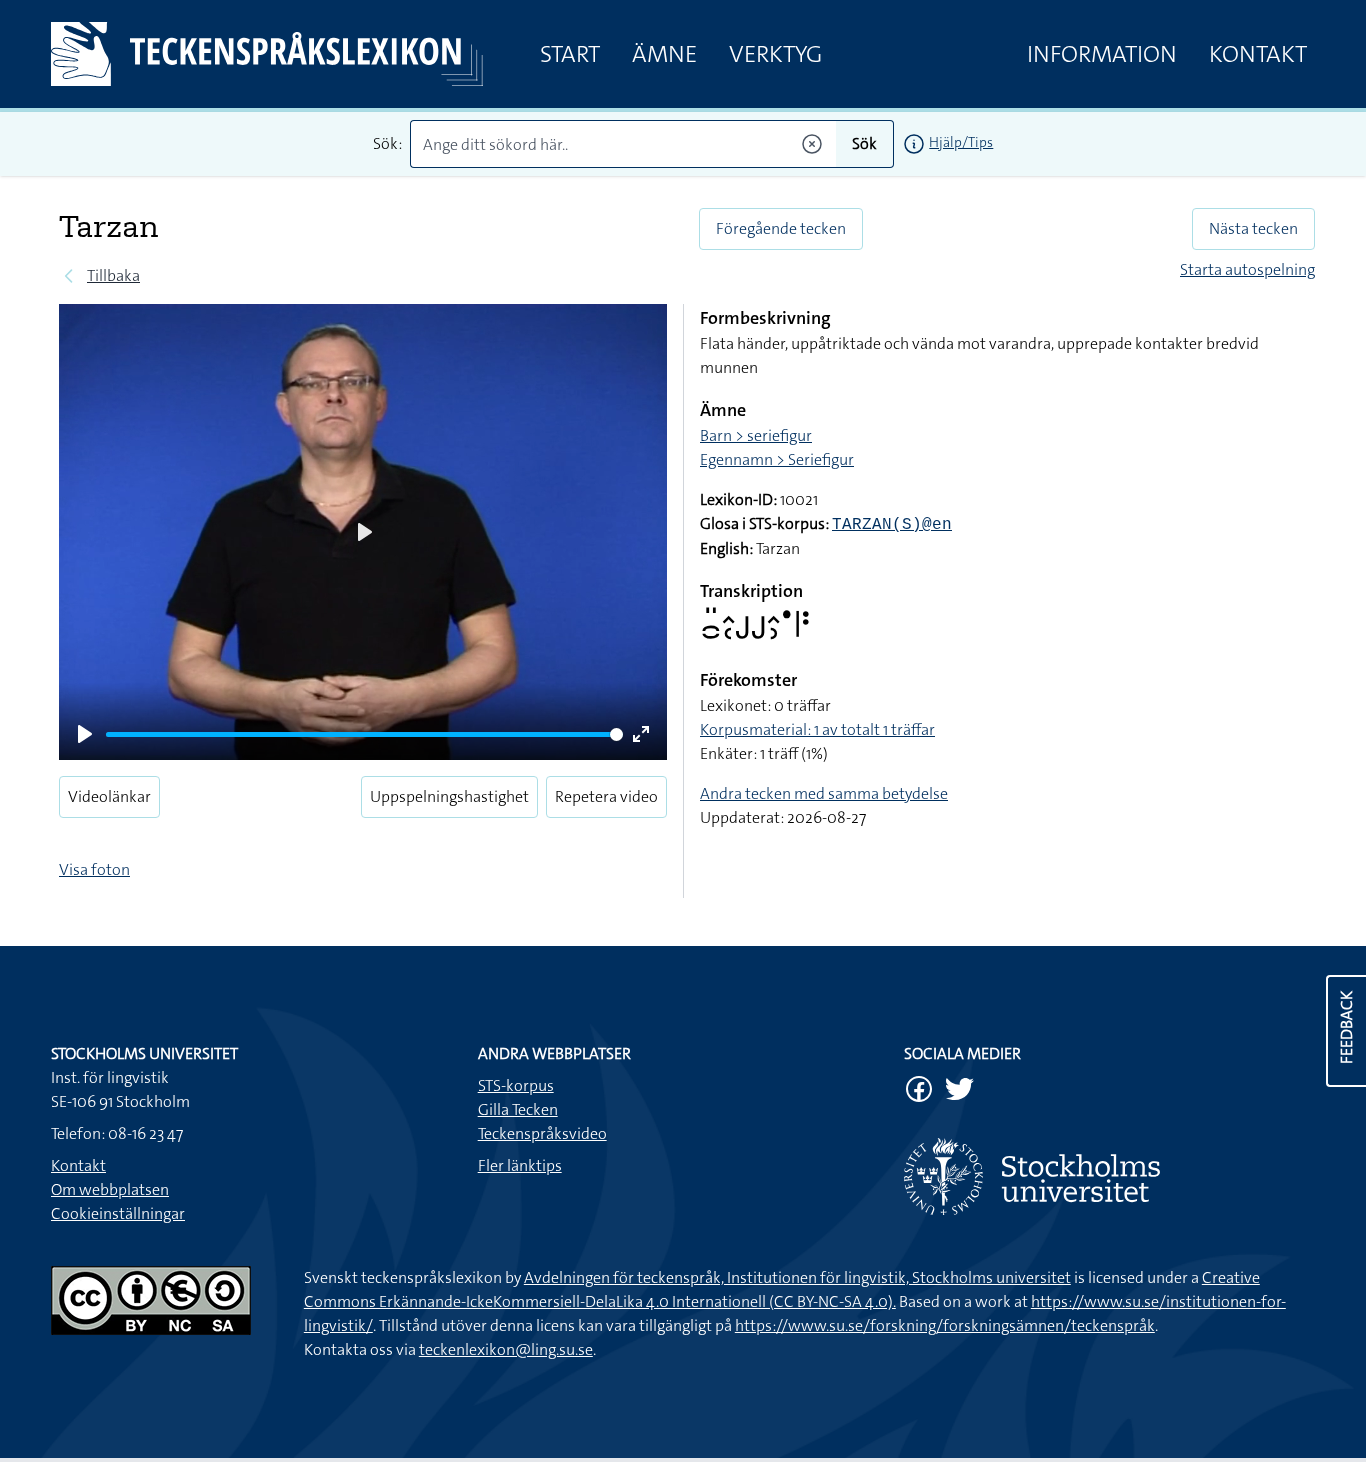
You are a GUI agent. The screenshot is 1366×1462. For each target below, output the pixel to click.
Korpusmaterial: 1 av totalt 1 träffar (817, 729)
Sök (864, 143)
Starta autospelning (1247, 269)
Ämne (664, 54)
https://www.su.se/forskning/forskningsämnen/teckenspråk (945, 1325)
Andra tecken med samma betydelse (824, 793)
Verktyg (775, 54)
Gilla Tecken (518, 1109)
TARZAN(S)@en (892, 525)
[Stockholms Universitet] (1109, 1176)
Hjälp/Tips (961, 142)
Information (1102, 54)
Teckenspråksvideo (542, 1133)
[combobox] (623, 144)
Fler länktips (520, 1165)
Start (570, 54)
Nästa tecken (1253, 228)
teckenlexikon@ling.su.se (506, 1349)
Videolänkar (109, 796)
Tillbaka (113, 275)
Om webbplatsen (110, 1189)
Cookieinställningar (118, 1213)
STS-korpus (516, 1085)
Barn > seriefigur (756, 435)
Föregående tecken (781, 228)
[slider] (364, 734)
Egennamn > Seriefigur (777, 459)
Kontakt (1258, 54)
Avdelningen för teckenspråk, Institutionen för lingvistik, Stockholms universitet (797, 1277)
